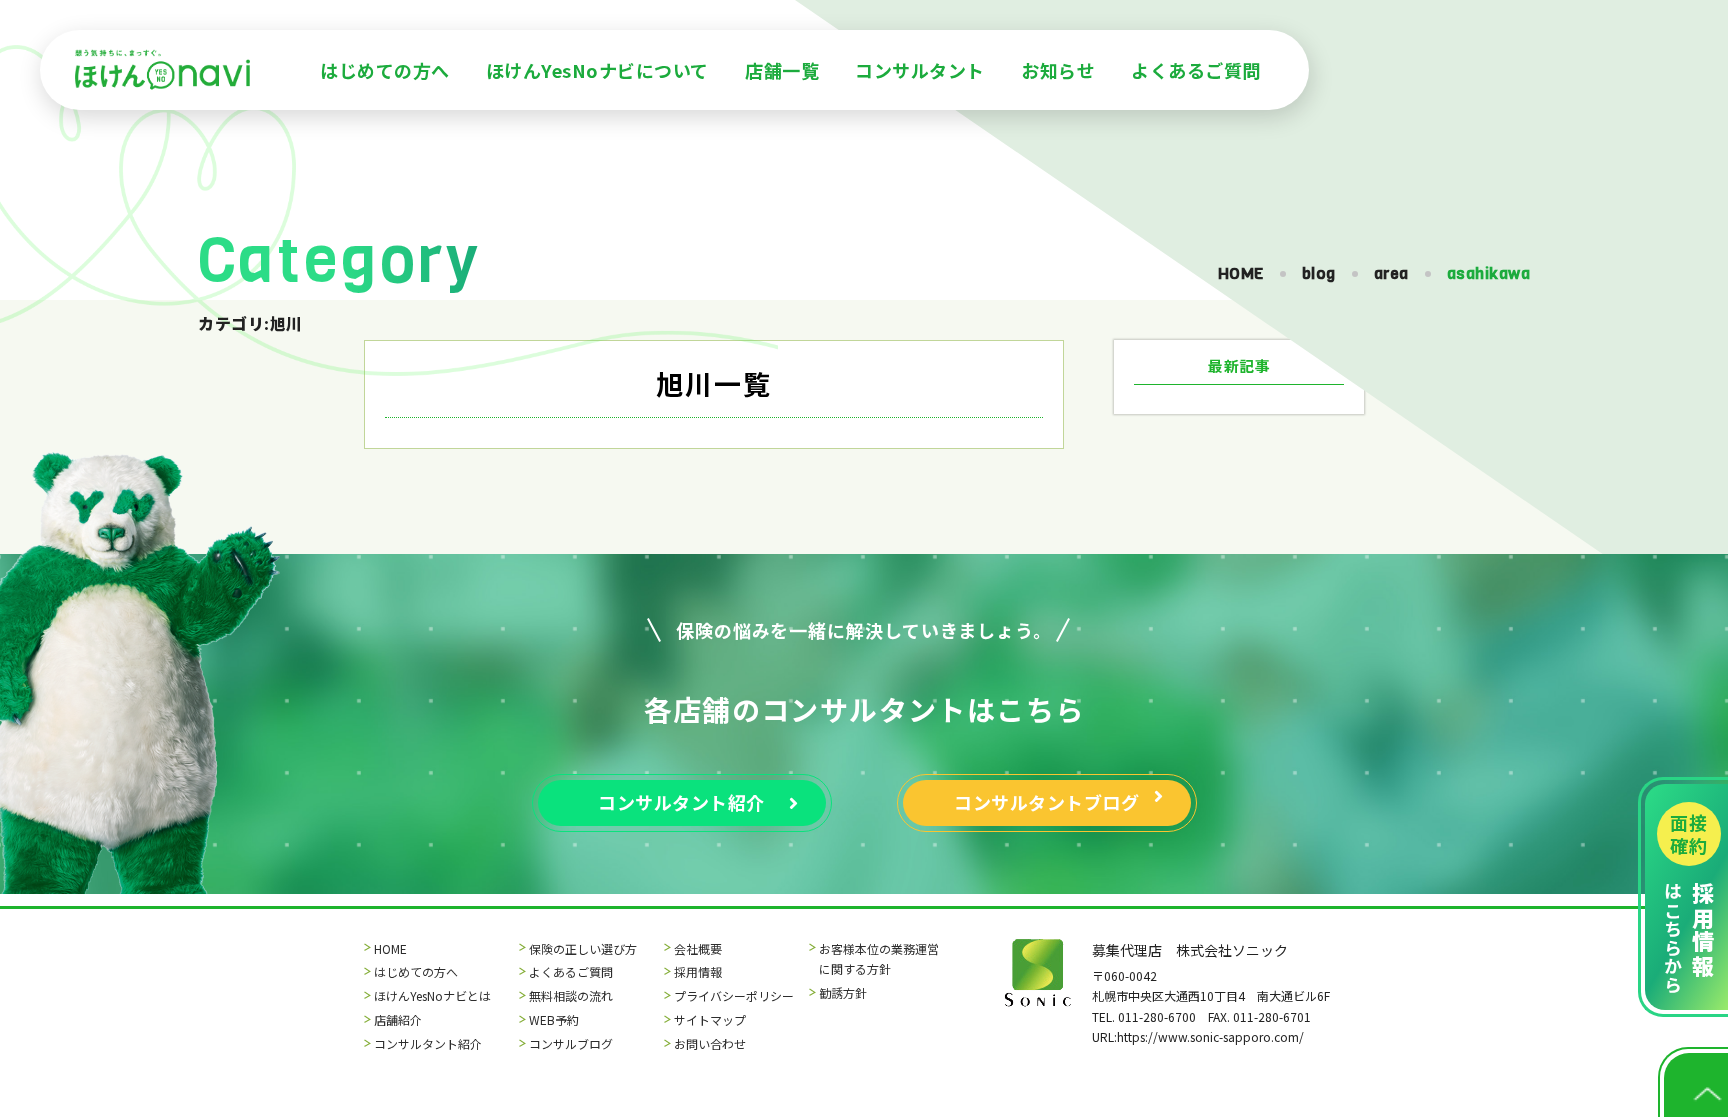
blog (1319, 273)
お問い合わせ (710, 1043)
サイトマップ (710, 1019)
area (1391, 273)
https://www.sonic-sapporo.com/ (1210, 1036)
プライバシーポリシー (734, 995)
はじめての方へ (385, 70)
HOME (1241, 273)
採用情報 (698, 971)
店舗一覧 (782, 70)
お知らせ (1058, 70)
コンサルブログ (571, 1043)
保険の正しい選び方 (583, 948)
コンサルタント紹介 (428, 1043)
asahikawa (1489, 273)
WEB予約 (554, 1019)
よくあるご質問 (1196, 70)
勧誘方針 (843, 992)
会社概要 (698, 948)
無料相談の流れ (571, 995)
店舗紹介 (398, 1019)
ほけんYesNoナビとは (432, 995)
